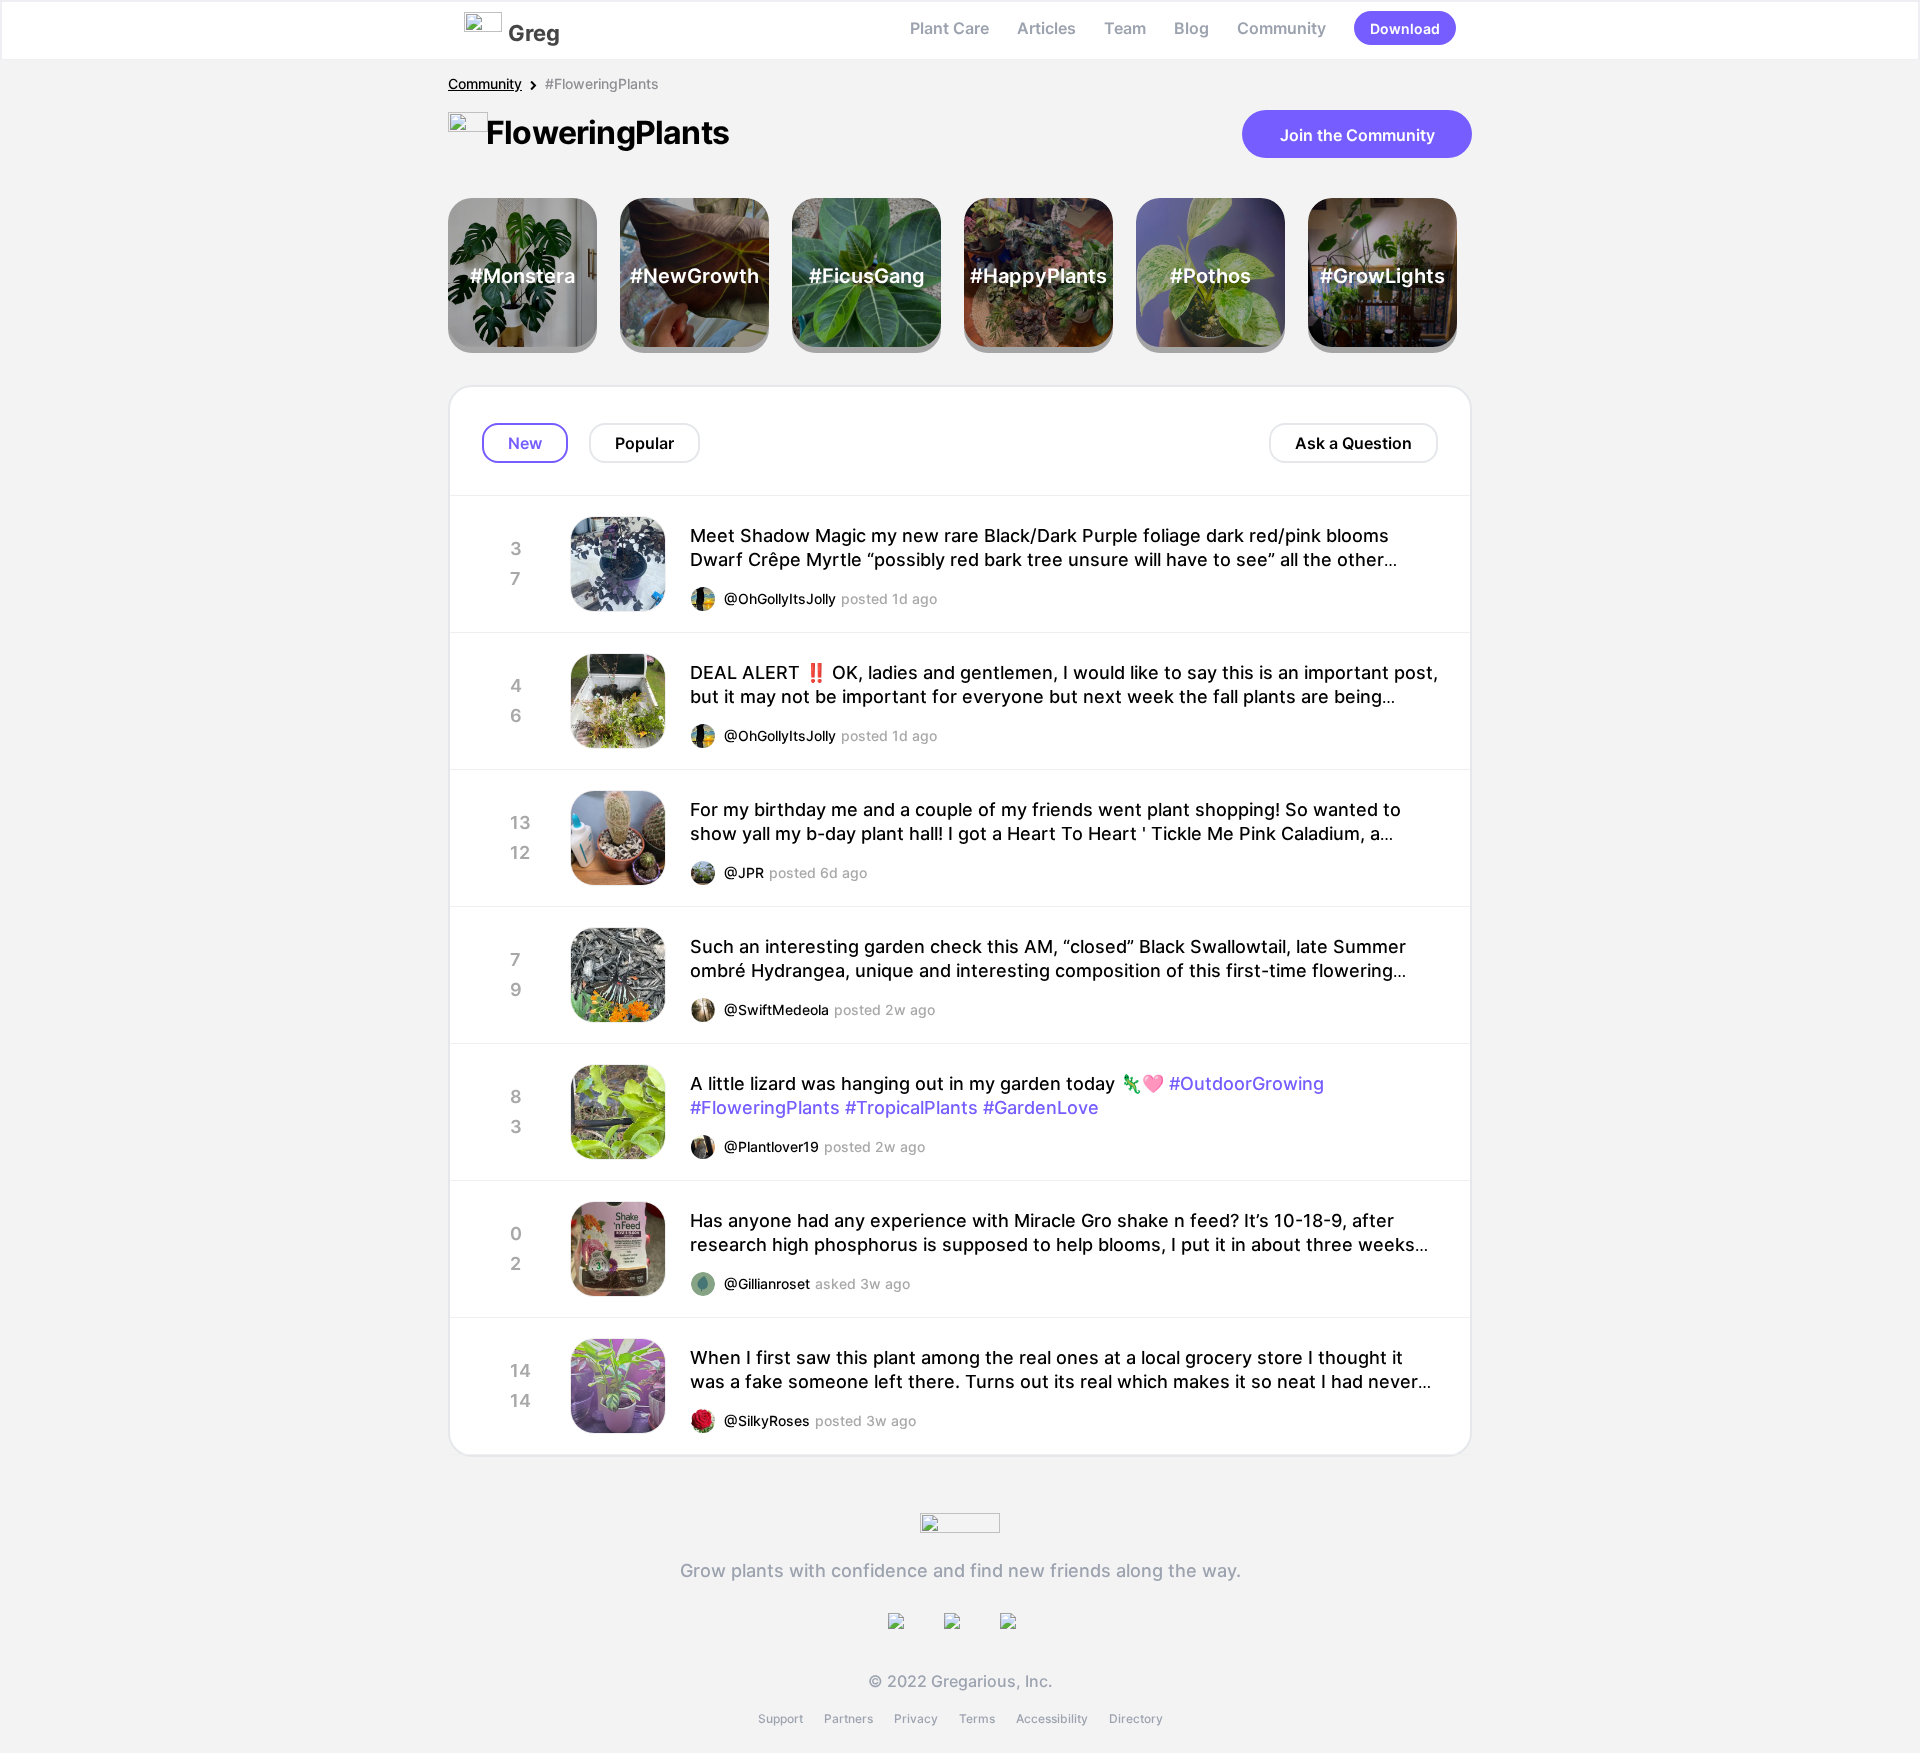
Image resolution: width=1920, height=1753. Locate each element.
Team (1125, 28)
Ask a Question (1353, 443)
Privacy (916, 1718)
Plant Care (949, 28)
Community (1281, 28)
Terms (977, 1718)
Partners (848, 1718)
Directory (1136, 1718)
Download (1405, 28)
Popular (644, 443)
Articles (1046, 28)
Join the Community (1357, 135)
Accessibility (1052, 1718)
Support (780, 1718)
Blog (1191, 28)
